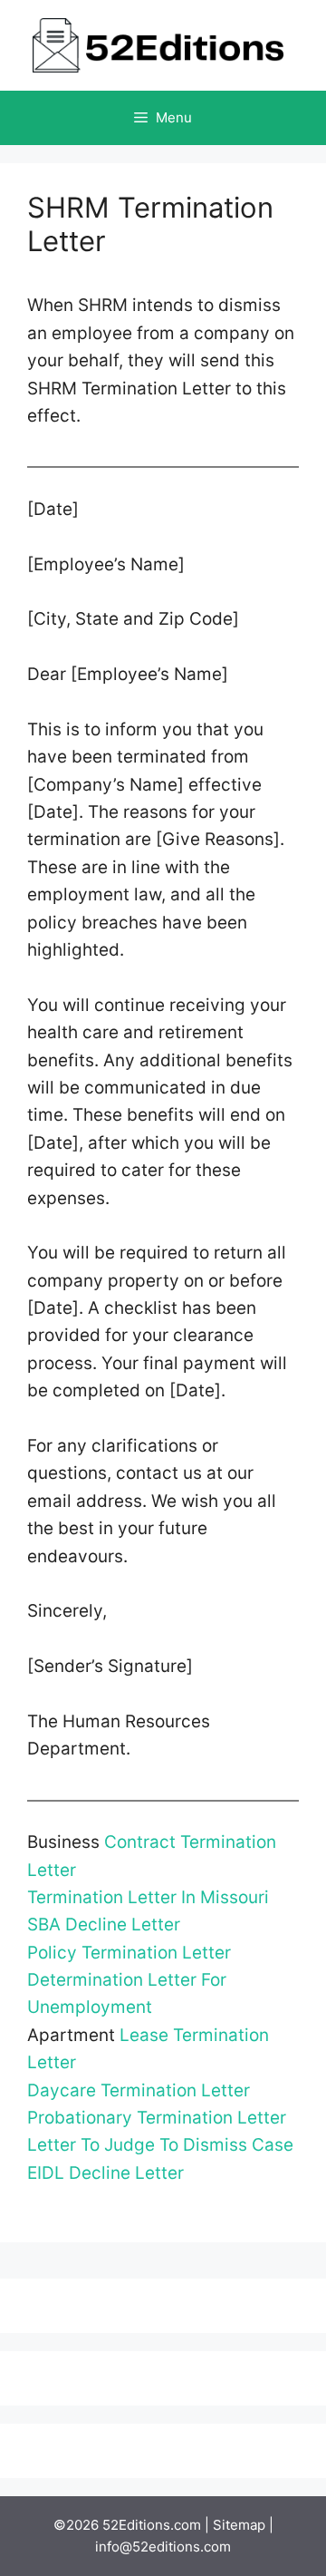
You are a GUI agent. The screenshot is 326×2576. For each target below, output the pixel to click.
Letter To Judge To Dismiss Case (160, 2145)
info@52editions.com (163, 2547)
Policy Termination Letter (129, 1953)
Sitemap (239, 2525)
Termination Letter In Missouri (148, 1897)
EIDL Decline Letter (105, 2173)
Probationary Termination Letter (157, 2118)
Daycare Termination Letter (139, 2090)
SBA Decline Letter (104, 1925)
